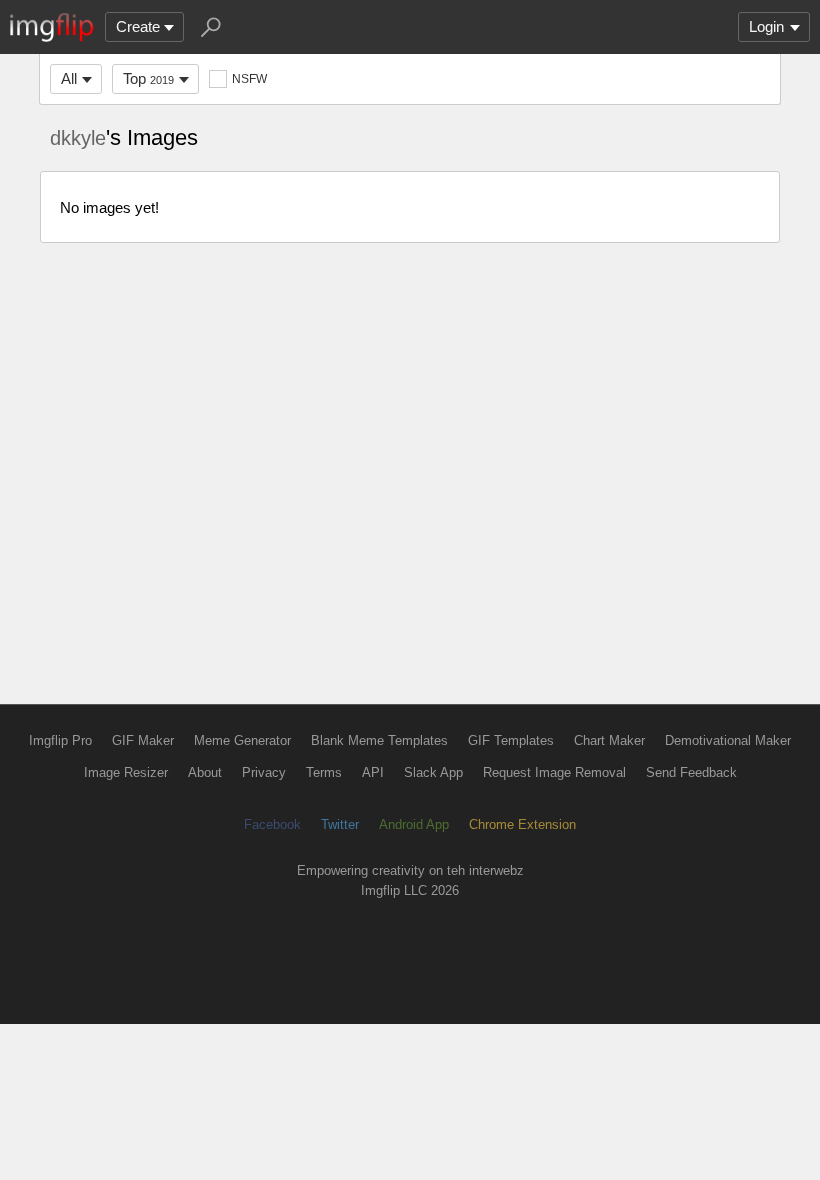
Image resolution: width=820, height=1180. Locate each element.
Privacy (264, 772)
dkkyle (78, 138)
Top (148, 78)
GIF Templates (511, 740)
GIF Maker (143, 740)
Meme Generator (242, 740)
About (205, 772)
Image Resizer (126, 772)
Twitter (340, 824)
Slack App (433, 772)
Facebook (272, 824)
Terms (324, 772)
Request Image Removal (554, 772)
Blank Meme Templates (379, 740)
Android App (414, 824)
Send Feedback (691, 772)
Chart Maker (609, 740)
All (69, 78)
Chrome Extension (522, 824)
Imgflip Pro (60, 740)
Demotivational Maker (728, 740)
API (373, 772)
